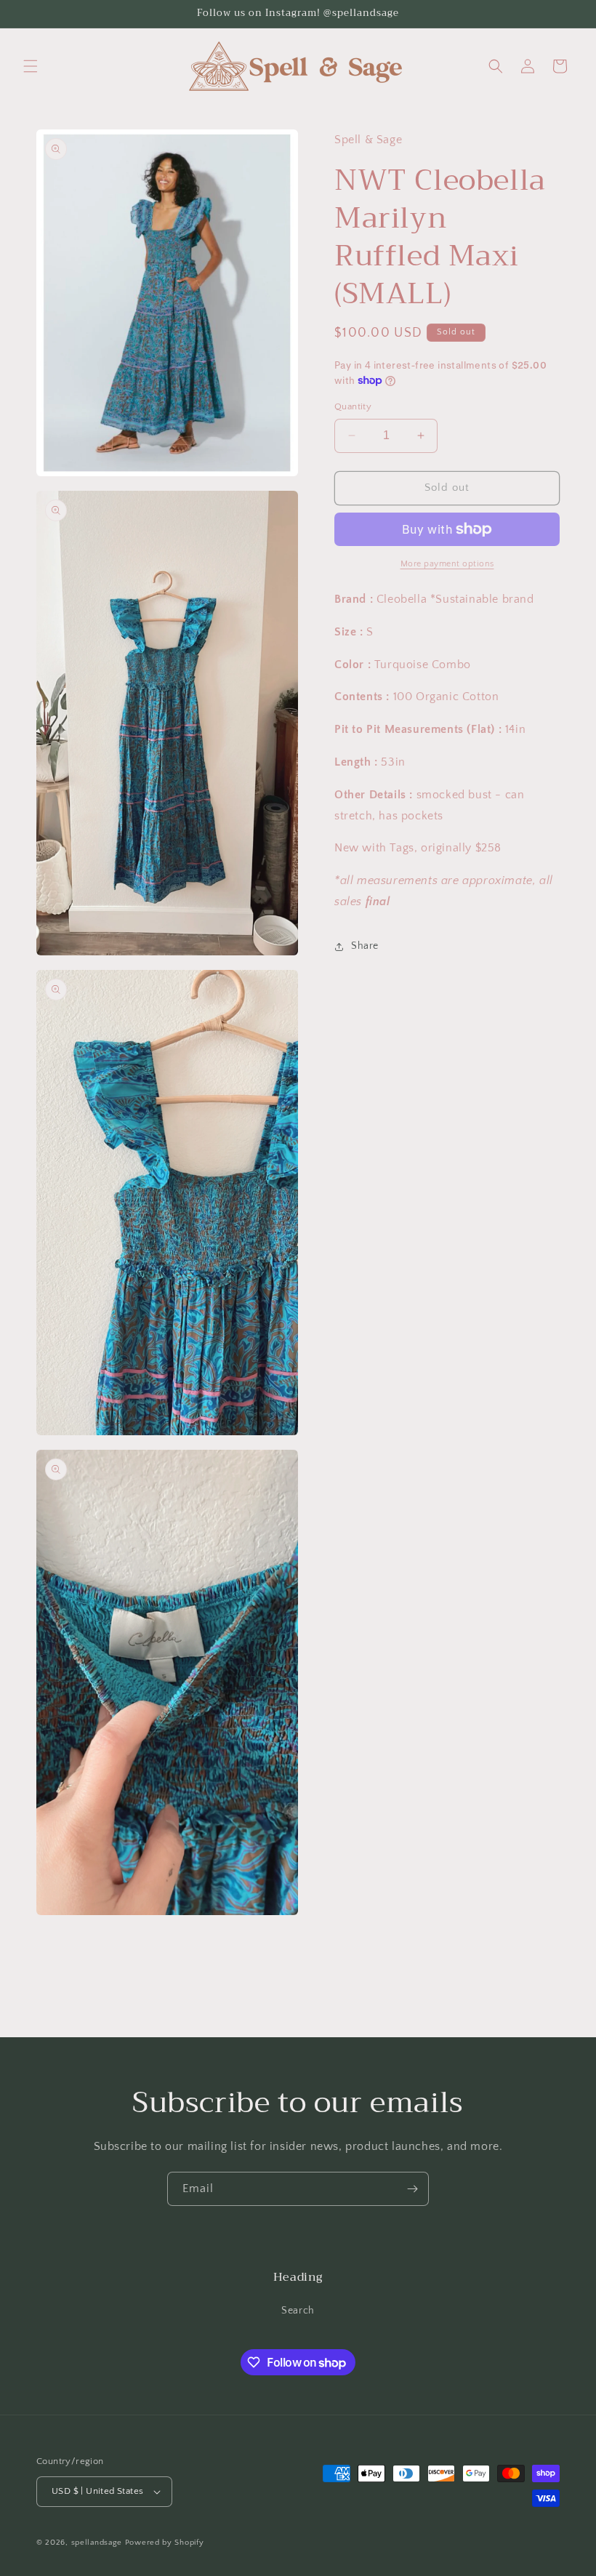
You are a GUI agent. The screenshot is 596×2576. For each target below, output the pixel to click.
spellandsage (97, 2543)
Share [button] (365, 946)
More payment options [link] (447, 564)
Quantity (353, 406)
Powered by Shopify (165, 2543)
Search (298, 2311)
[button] (31, 66)
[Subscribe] (412, 2189)
